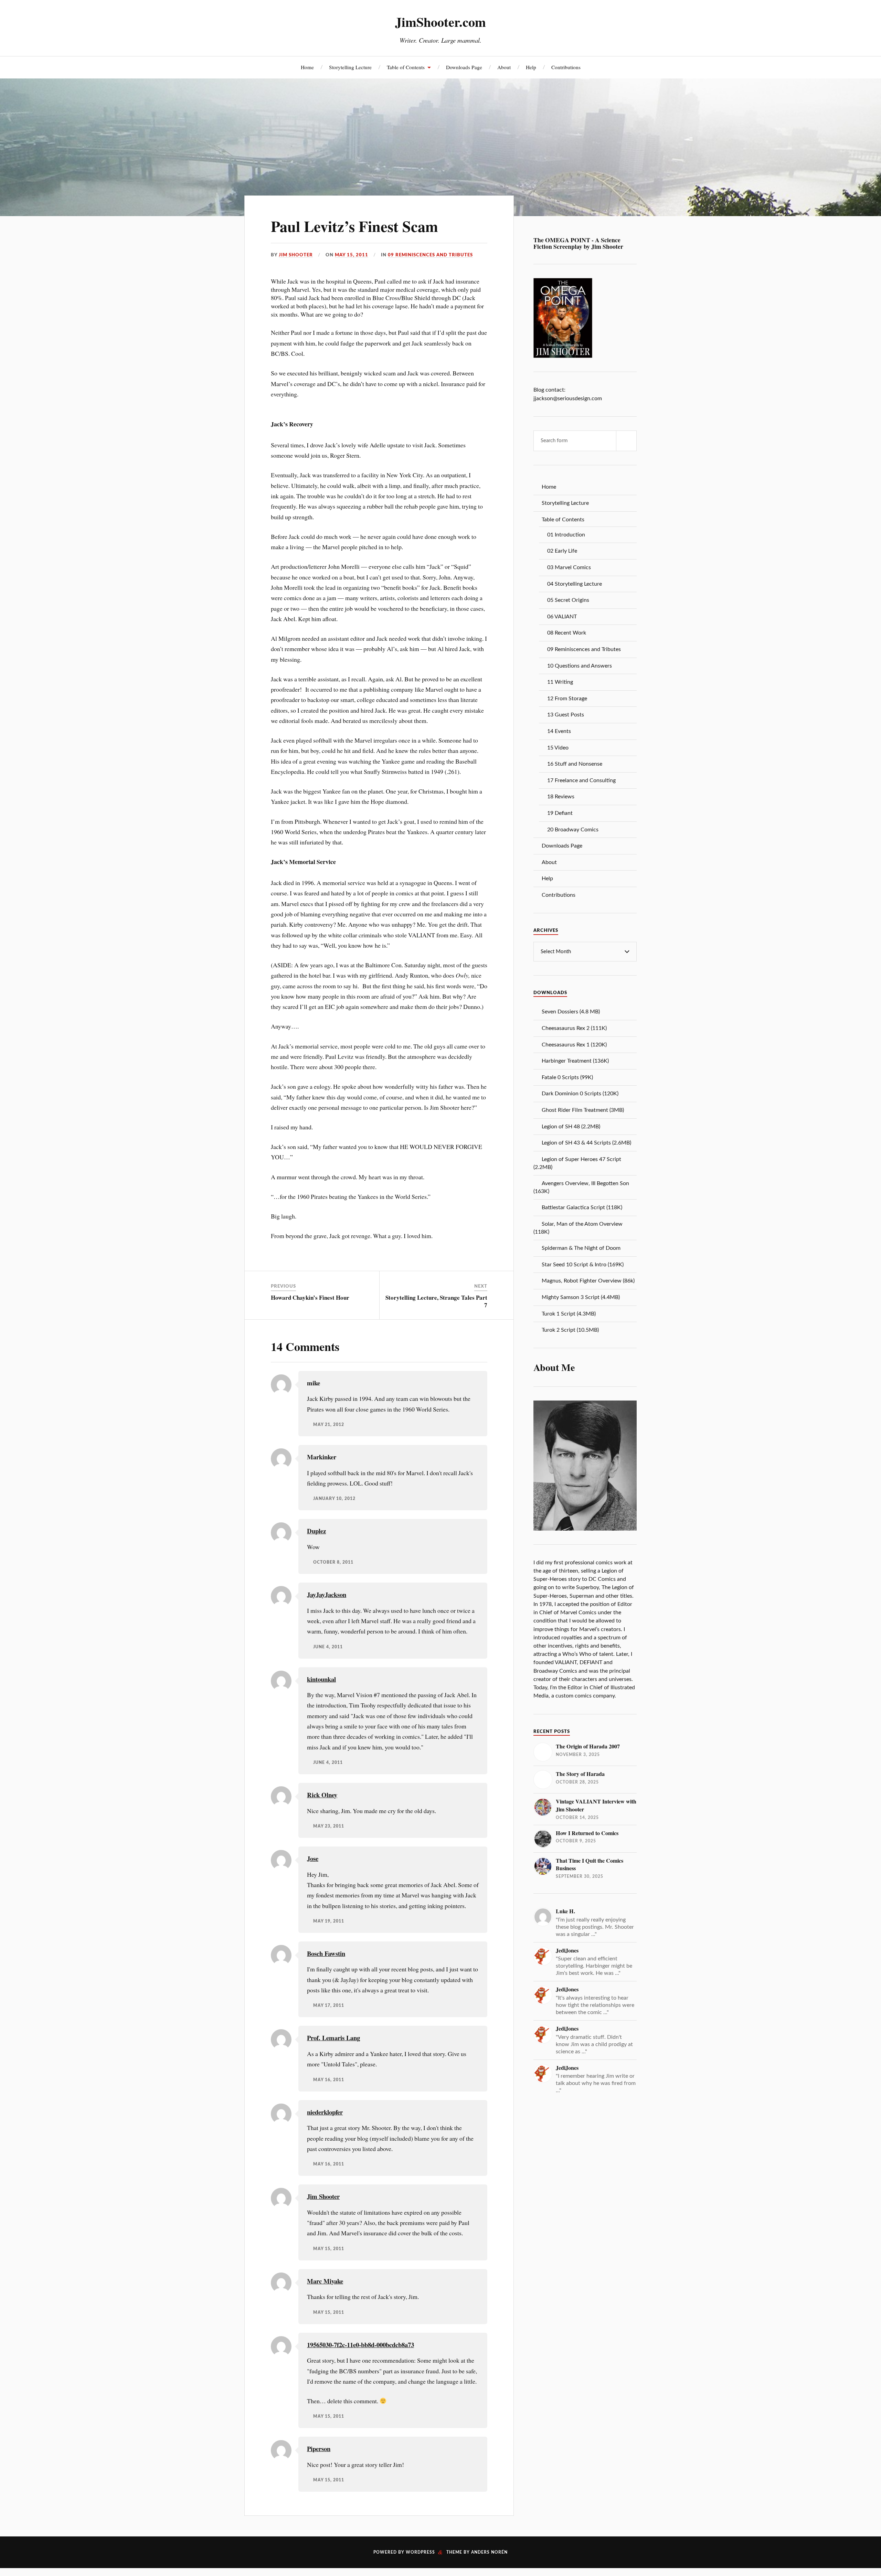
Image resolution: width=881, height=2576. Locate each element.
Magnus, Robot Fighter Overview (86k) (588, 1281)
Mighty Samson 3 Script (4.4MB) (581, 1297)
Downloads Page (464, 67)
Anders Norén (489, 2552)
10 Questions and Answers (580, 666)
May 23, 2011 (329, 1826)
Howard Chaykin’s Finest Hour (310, 1297)
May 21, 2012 (329, 1425)
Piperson (319, 2449)
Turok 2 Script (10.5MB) (570, 1330)
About (504, 67)
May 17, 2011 (329, 2006)
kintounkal (321, 1679)
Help (531, 67)
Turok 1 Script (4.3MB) (569, 1314)
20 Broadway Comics (573, 830)
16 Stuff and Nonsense (575, 764)
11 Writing (560, 682)
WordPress (420, 2552)
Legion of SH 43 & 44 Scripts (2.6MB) (586, 1143)
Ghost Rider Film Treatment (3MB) (583, 1110)
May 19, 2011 (329, 1921)
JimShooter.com (440, 22)
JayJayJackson (327, 1594)
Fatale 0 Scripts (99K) (567, 1077)
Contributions (566, 67)
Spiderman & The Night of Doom (581, 1248)
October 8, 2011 (333, 1562)
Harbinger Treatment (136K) (575, 1061)
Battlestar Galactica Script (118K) (582, 1207)
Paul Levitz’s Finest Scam (354, 226)
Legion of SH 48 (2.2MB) (571, 1127)
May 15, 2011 (352, 255)
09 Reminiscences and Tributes (430, 255)
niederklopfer (325, 2112)
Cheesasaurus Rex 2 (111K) (574, 1028)
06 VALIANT (562, 617)
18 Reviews (561, 797)
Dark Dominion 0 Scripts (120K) (580, 1094)
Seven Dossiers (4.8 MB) (571, 1012)
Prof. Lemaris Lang (333, 2038)
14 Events (559, 731)
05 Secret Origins (568, 600)
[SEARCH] (626, 441)
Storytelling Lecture (350, 67)
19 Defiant (560, 813)
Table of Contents (406, 67)
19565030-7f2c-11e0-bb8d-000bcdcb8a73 (360, 2345)
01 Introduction (566, 535)
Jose (313, 1858)
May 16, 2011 (329, 2080)
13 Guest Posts (566, 715)
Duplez (316, 1531)
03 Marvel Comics (569, 567)
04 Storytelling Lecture (575, 584)
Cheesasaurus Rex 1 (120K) (574, 1045)
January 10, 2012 (334, 1499)
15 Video (558, 748)
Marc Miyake (325, 2281)
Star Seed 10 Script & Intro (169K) (583, 1265)
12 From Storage (567, 699)
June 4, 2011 (328, 1647)
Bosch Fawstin (326, 1953)
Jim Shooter (296, 255)
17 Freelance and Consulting (581, 780)
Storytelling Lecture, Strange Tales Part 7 (436, 1301)
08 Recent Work (567, 633)
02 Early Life (562, 551)
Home (307, 67)
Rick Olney (322, 1795)
